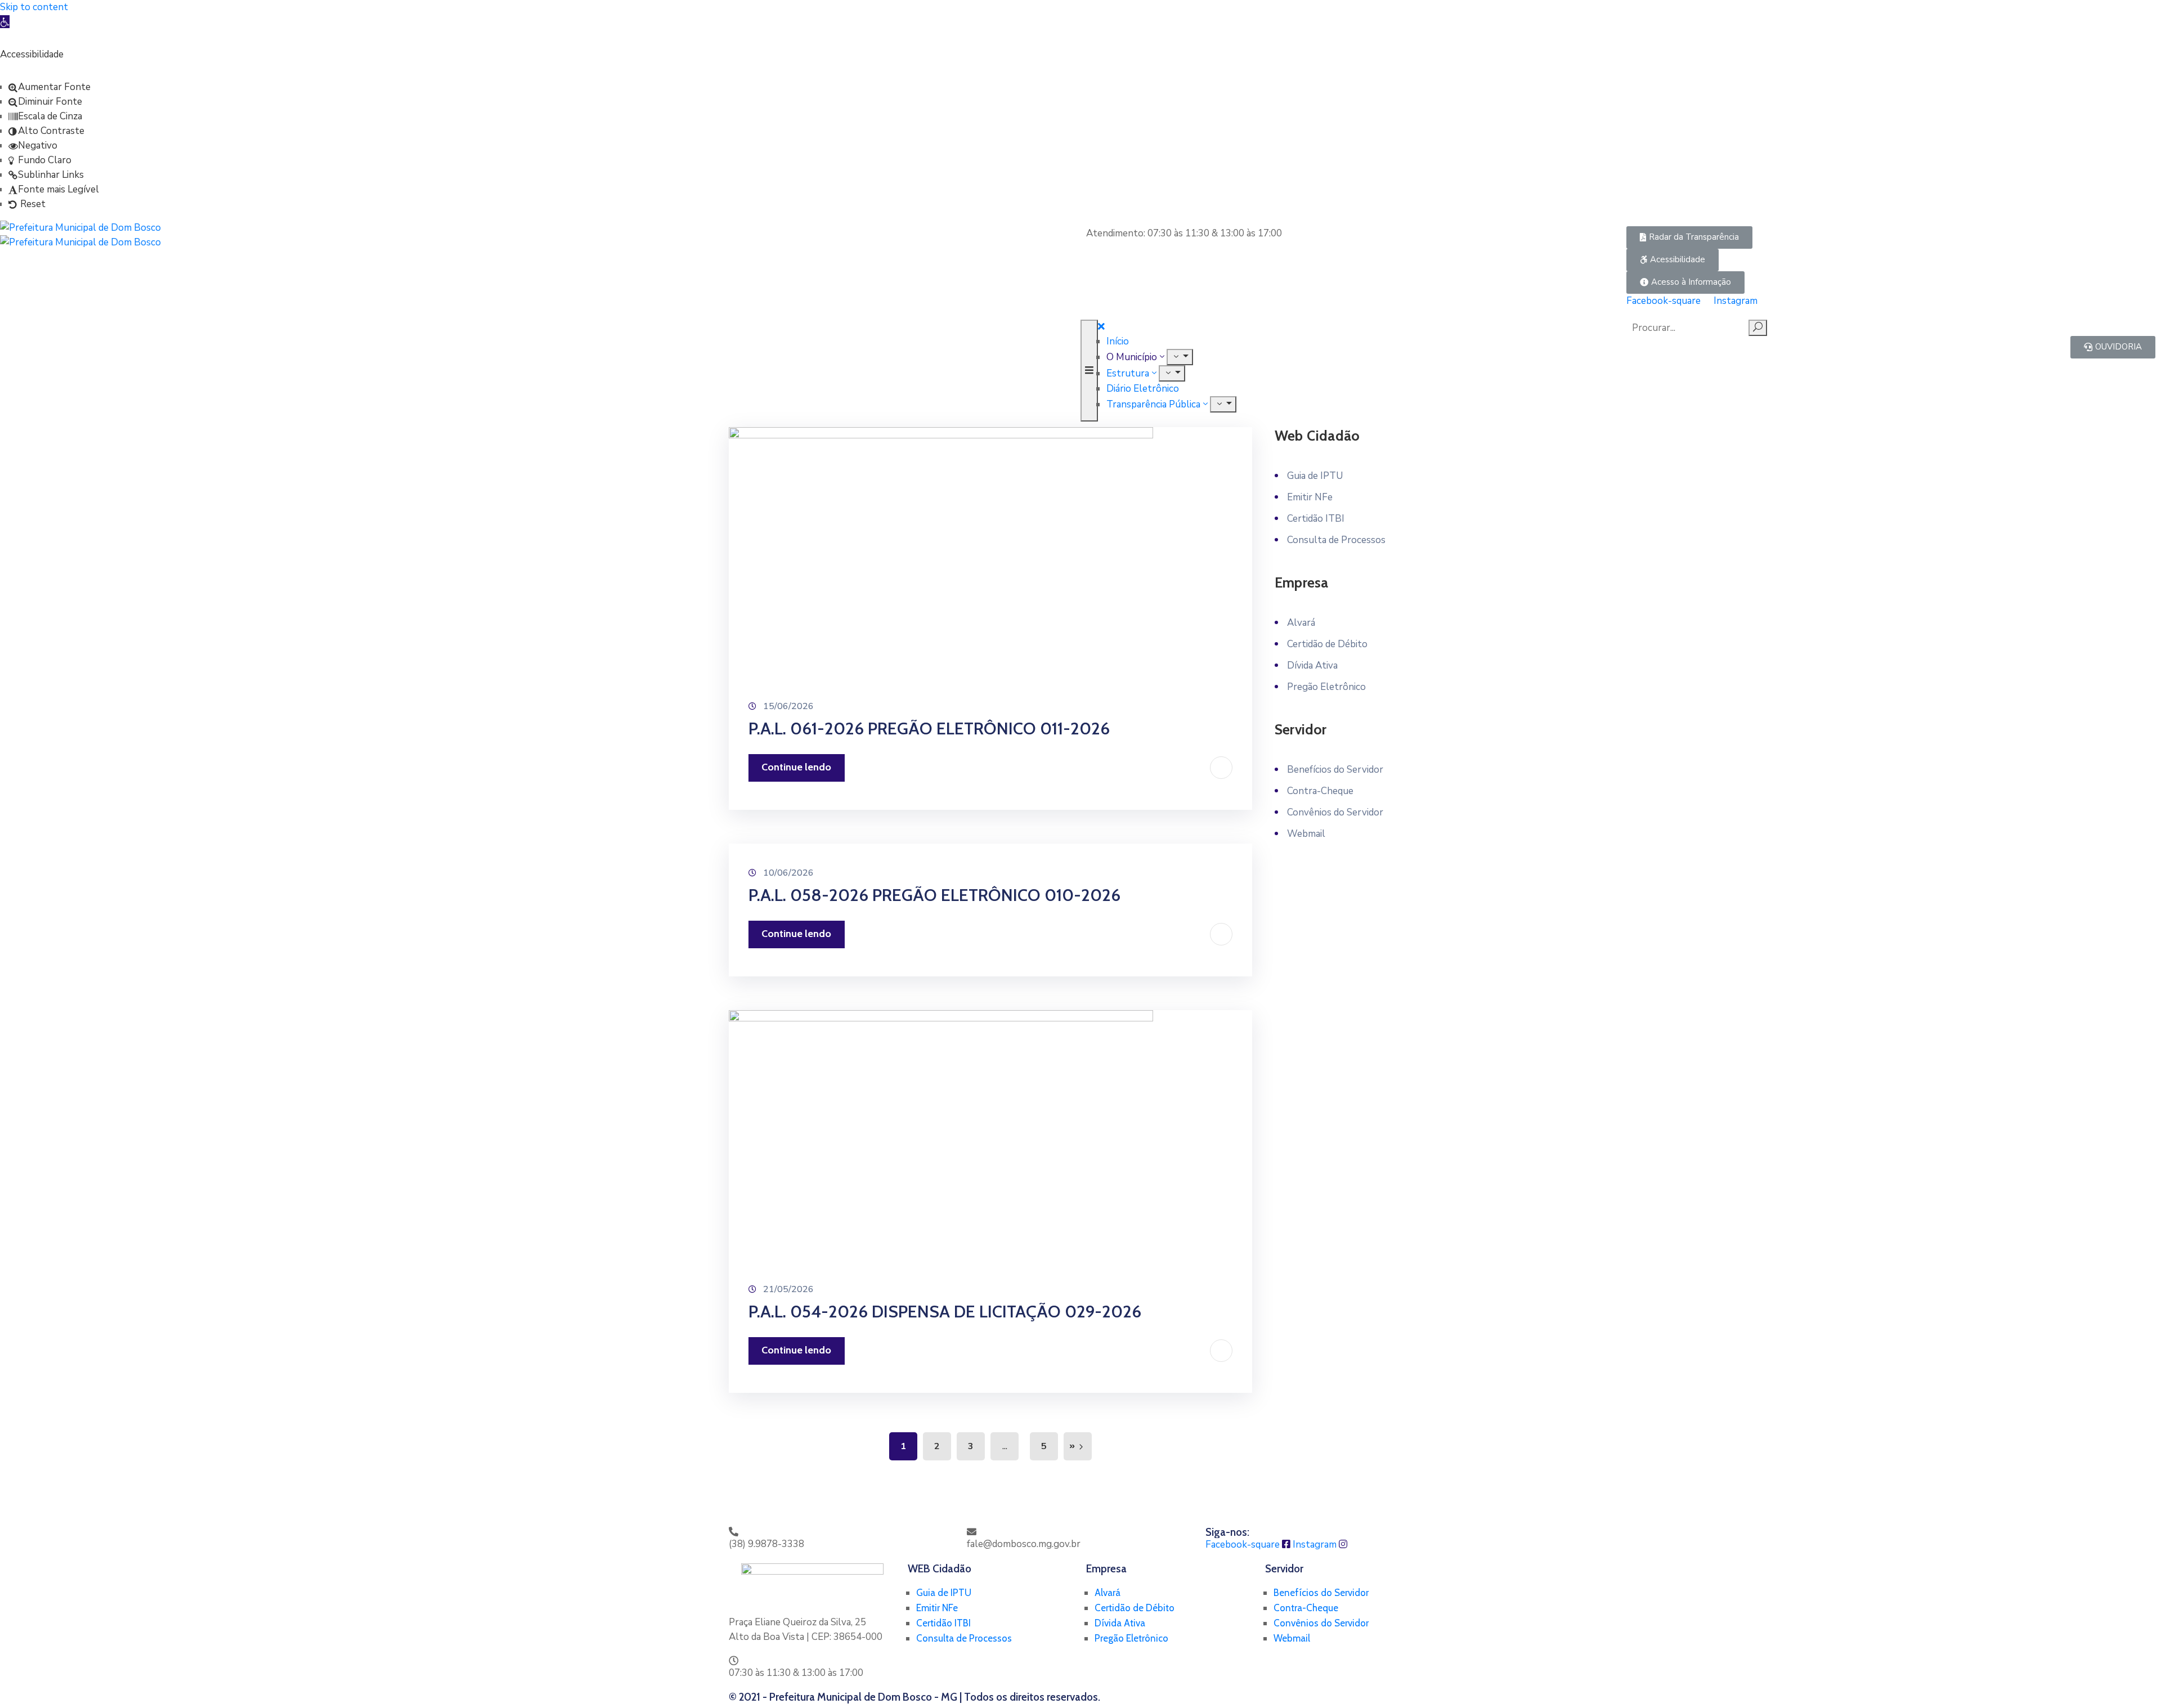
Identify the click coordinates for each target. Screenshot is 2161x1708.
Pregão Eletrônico (1326, 687)
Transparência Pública (1153, 404)
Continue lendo (796, 767)
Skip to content (34, 7)
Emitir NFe (1310, 497)
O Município (1132, 357)
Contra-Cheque (1320, 791)
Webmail (1306, 834)
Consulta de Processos (1336, 540)
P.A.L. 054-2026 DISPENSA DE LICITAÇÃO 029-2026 (945, 1312)
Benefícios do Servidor (1335, 770)
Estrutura (1128, 373)
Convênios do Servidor (1335, 812)
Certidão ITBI (1316, 519)
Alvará (1301, 623)
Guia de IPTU (1315, 476)
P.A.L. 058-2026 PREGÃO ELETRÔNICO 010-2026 (934, 895)
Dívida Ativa (1312, 665)
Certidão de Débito (1327, 644)
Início (1118, 341)
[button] (1689, 237)
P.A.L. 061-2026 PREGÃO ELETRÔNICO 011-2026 (929, 729)
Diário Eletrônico (1143, 389)
